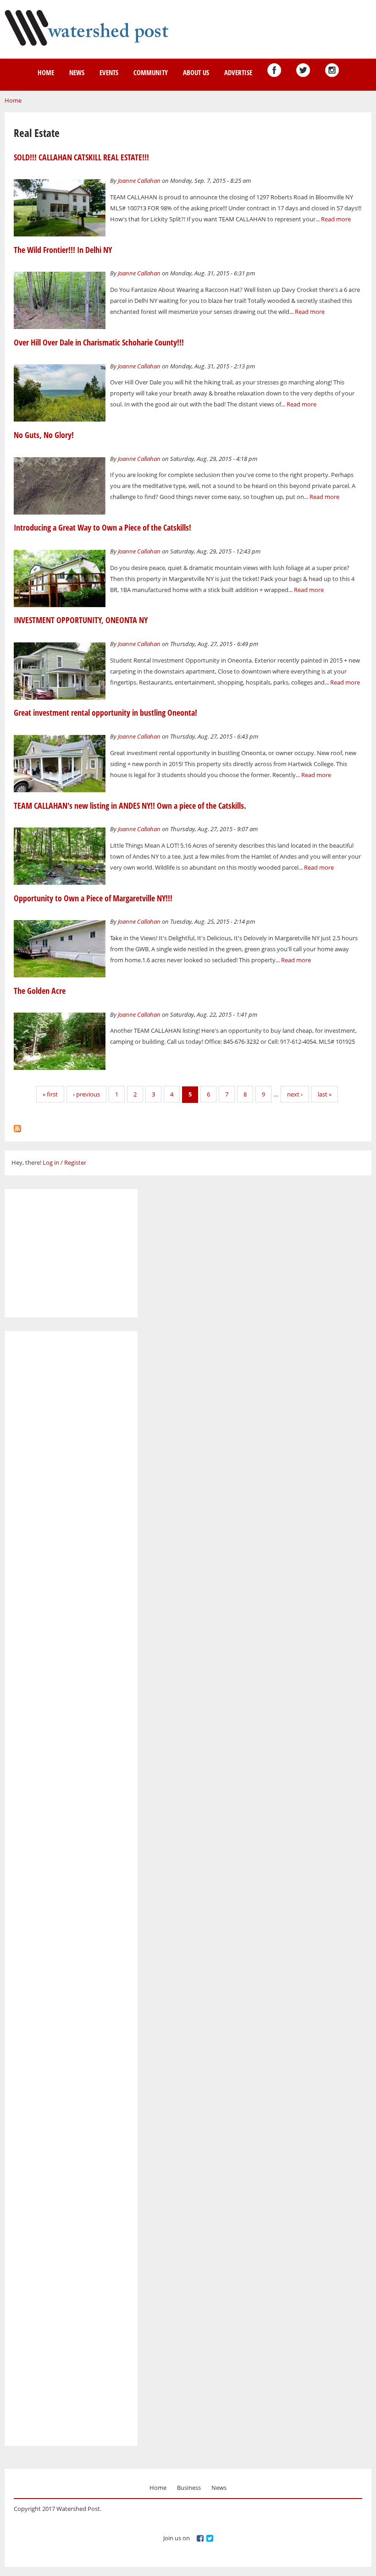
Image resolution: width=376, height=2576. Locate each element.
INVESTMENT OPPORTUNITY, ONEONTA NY (81, 620)
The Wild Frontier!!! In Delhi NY (63, 250)
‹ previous (86, 1094)
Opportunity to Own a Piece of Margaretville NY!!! (93, 898)
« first (50, 1094)
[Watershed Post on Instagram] (332, 70)
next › (295, 1094)
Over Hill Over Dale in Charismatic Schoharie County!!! (99, 342)
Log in (51, 1162)
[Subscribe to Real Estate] (17, 1126)
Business (189, 2488)
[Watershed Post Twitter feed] (303, 70)
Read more (336, 219)
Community (151, 72)
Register (75, 1162)
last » (325, 1094)
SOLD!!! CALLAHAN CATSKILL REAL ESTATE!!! (81, 157)
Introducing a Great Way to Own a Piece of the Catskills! (102, 527)
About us (196, 72)
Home (46, 72)
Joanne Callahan (139, 181)
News (77, 72)
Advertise (238, 72)
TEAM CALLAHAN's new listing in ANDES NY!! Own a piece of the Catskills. (130, 806)
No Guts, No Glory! (44, 435)
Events (109, 72)
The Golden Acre (40, 991)
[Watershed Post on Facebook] (274, 70)
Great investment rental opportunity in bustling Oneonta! (105, 713)
